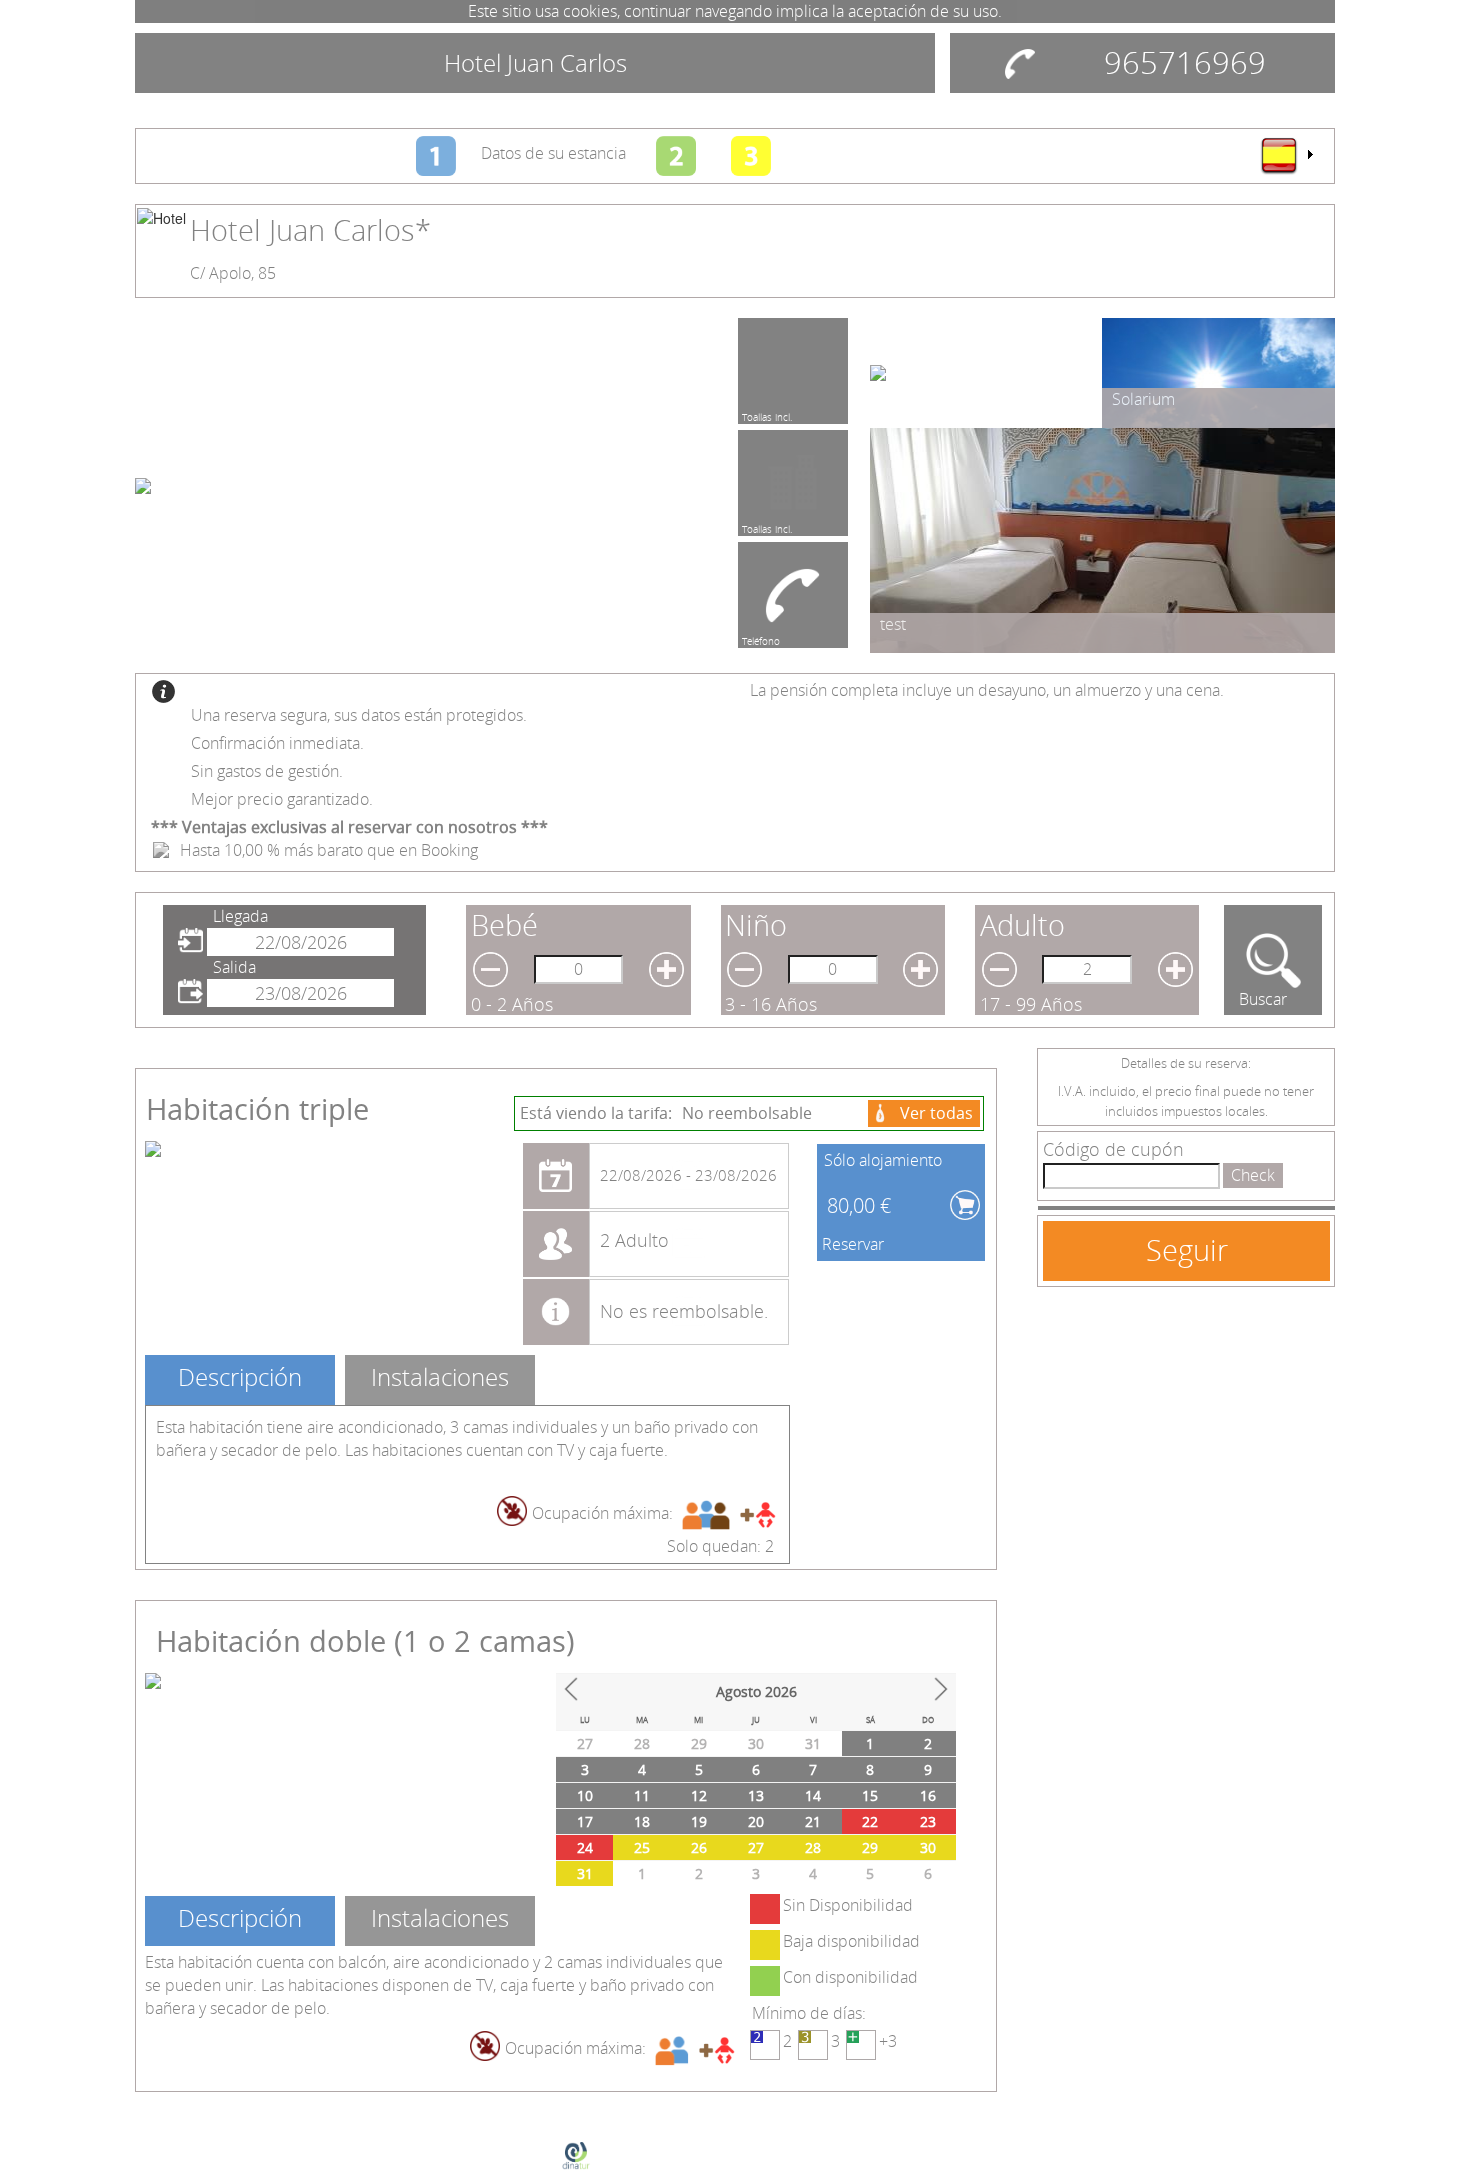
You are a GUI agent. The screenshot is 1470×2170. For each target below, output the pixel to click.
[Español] (1286, 155)
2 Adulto (634, 1240)
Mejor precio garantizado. (282, 799)
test (893, 624)
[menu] (1286, 155)
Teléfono (761, 638)
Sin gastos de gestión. (267, 771)
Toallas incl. (767, 414)
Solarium (1143, 399)
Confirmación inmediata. (277, 743)
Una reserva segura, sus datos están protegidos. (359, 715)
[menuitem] (1286, 155)
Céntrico (760, 526)
